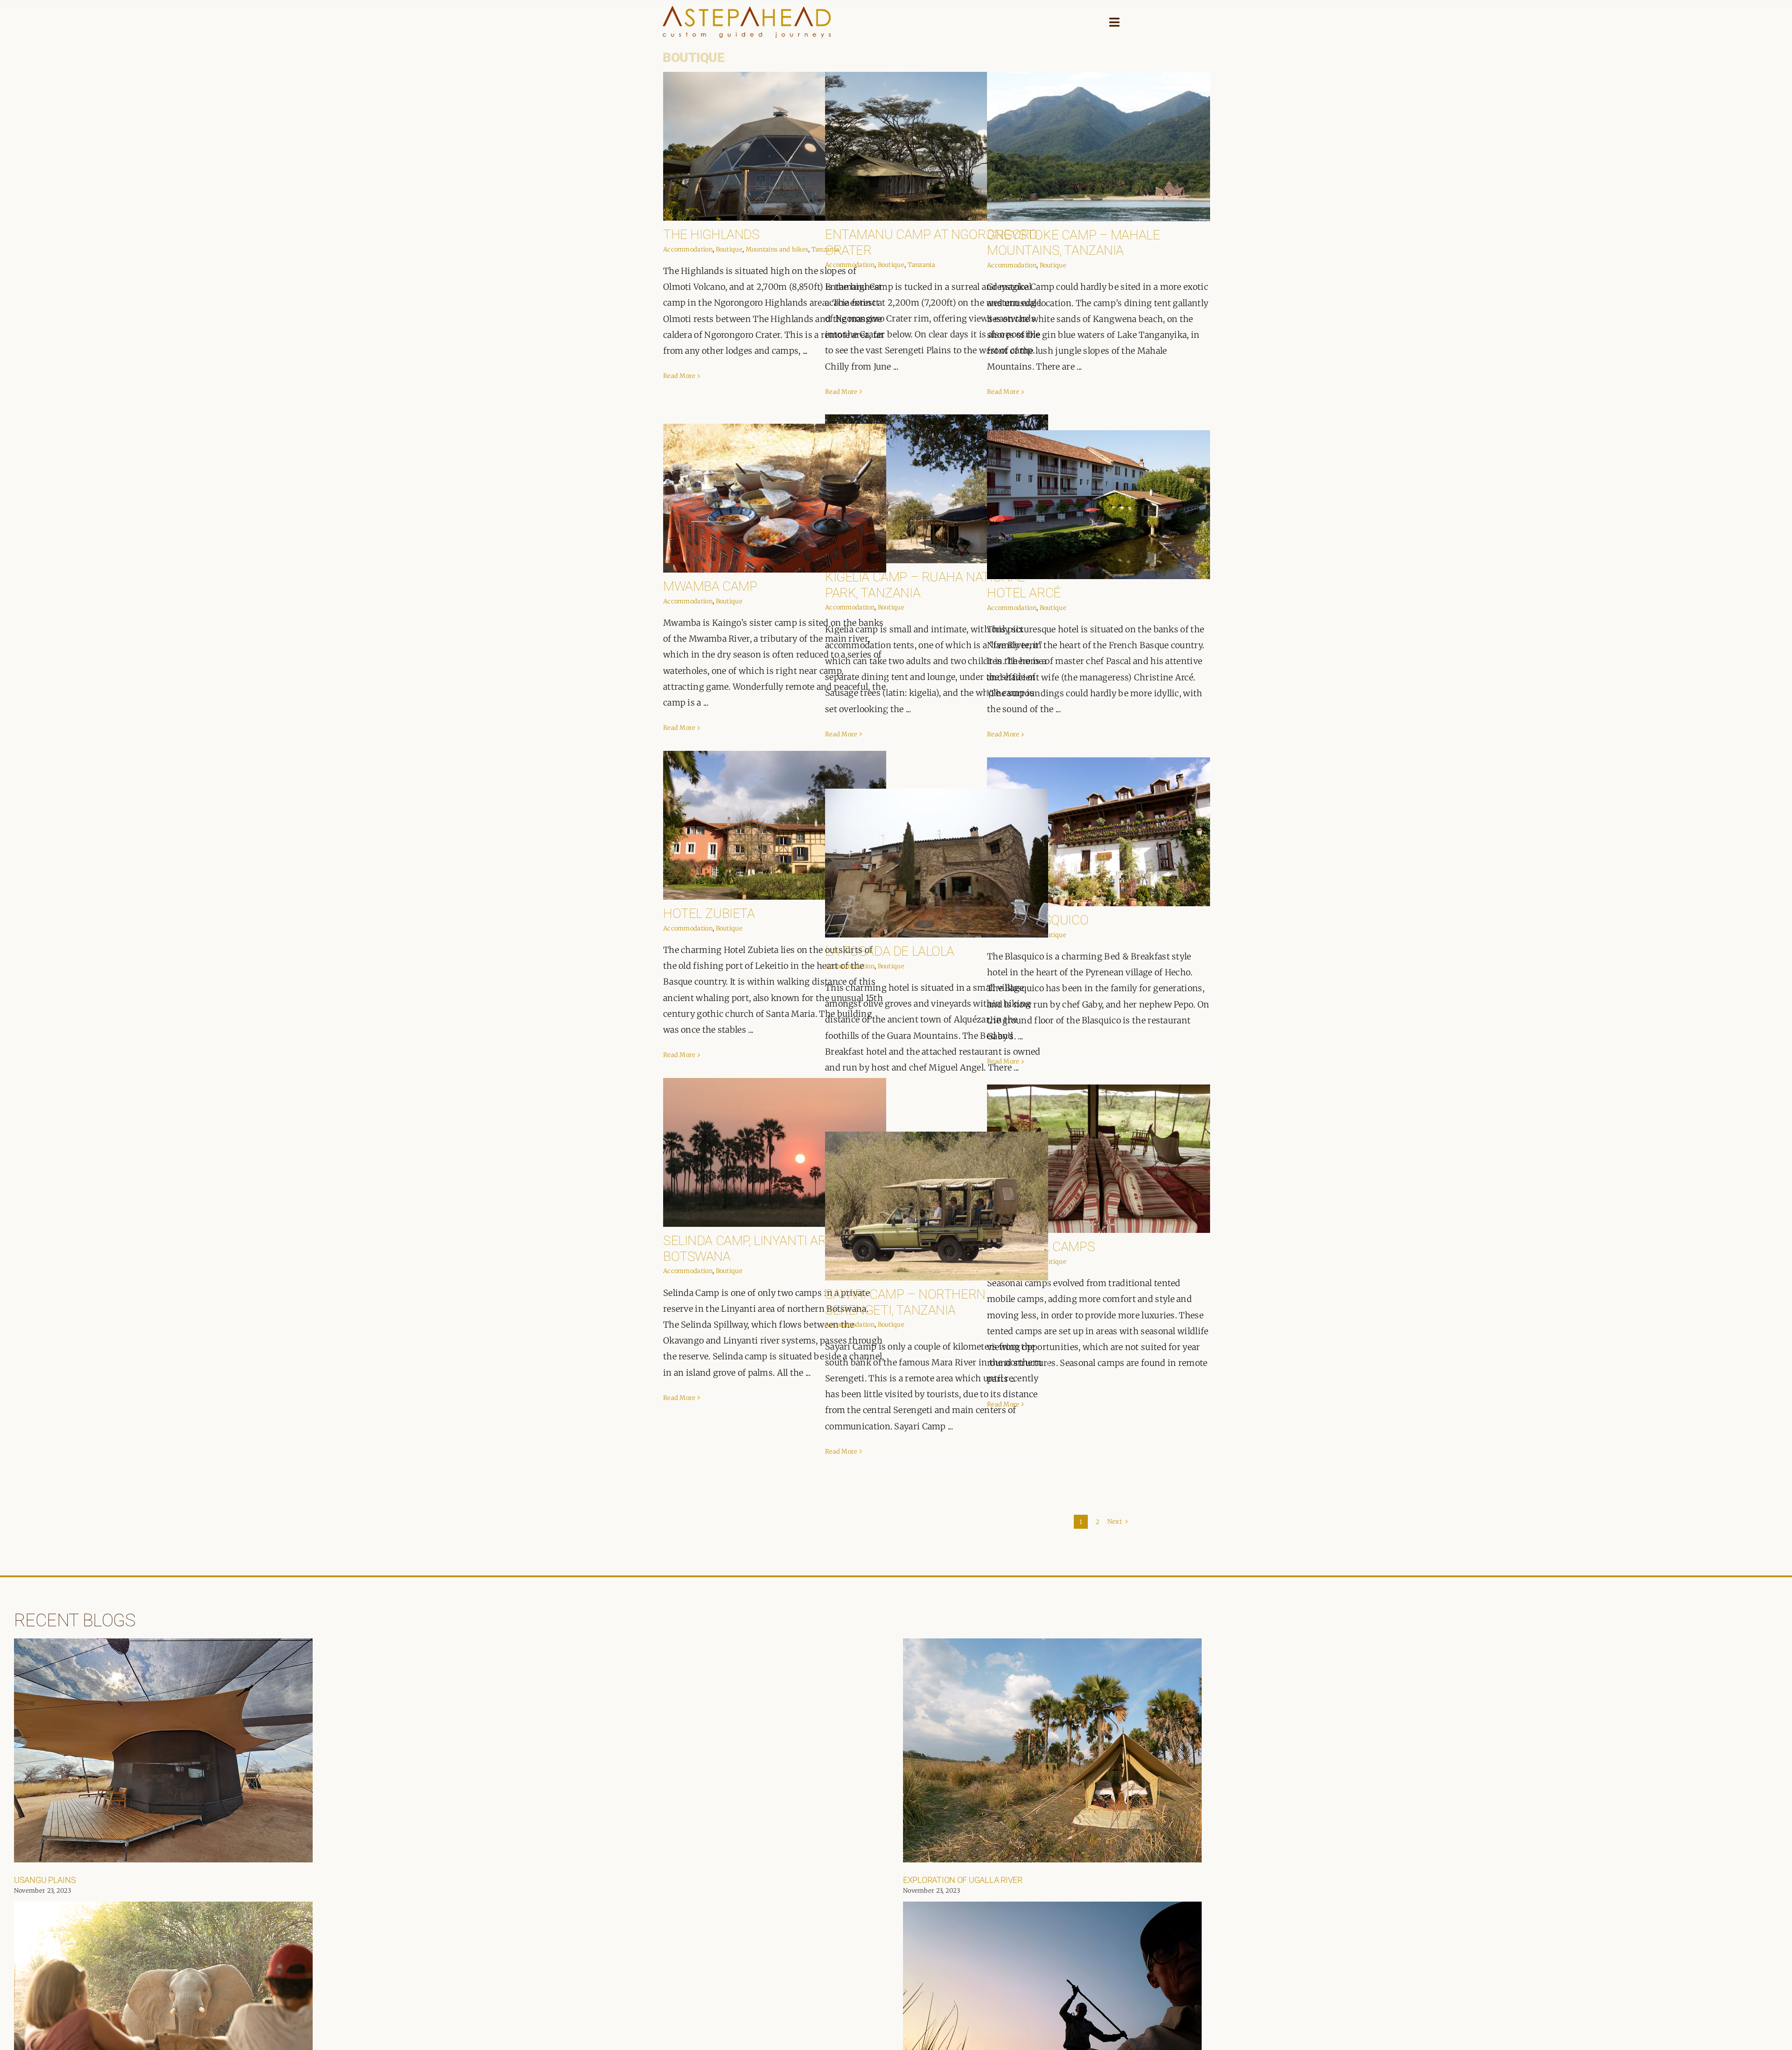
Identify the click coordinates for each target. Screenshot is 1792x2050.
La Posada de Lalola (890, 951)
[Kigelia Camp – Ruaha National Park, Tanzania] (937, 489)
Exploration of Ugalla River (963, 1880)
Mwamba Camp (710, 586)
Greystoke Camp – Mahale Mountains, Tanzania (1073, 243)
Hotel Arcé (1024, 593)
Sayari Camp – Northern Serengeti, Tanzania (905, 1302)
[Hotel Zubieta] (775, 825)
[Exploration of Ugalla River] (1052, 1750)
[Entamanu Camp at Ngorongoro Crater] (937, 146)
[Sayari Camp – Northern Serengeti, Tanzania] (937, 1206)
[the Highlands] (775, 146)
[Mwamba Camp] (775, 498)
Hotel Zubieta (709, 913)
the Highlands (711, 234)
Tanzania (921, 265)
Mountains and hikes (777, 249)
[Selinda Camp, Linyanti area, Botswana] (775, 1152)
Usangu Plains (45, 1880)
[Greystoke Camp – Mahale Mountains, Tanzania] (1099, 147)
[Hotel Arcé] (1099, 505)
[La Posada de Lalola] (937, 863)
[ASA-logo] (747, 10)
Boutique (729, 249)
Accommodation (688, 249)
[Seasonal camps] (1099, 1159)
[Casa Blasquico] (1099, 832)
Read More (679, 376)
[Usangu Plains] (163, 1750)
